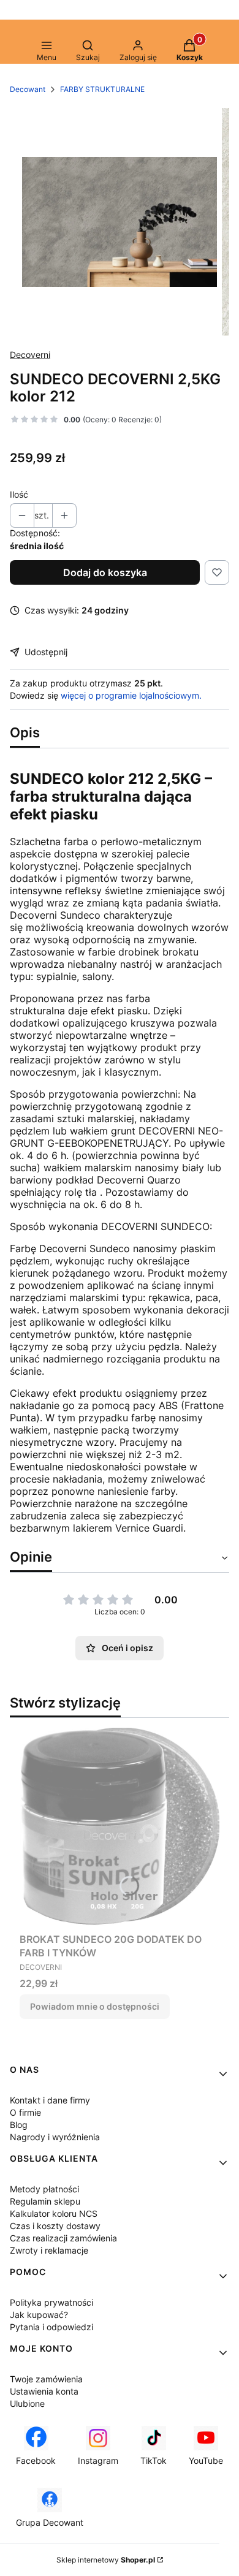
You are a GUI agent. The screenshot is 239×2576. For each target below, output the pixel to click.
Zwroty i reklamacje (49, 2250)
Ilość (19, 494)
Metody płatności (44, 2189)
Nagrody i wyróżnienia (55, 2137)
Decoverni (30, 355)
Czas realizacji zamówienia (63, 2238)
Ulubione (27, 2403)
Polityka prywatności (51, 2302)
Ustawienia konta (44, 2391)
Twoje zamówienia (46, 2379)
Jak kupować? (39, 2315)
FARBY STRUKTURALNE (102, 89)
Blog (19, 2125)
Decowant (28, 89)
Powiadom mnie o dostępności (95, 2006)
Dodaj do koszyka (105, 572)
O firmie (25, 2112)
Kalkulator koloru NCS (54, 2213)
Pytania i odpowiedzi (51, 2327)
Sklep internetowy (106, 2560)
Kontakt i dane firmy (50, 2100)
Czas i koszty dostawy (55, 2226)
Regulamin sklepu (45, 2201)
